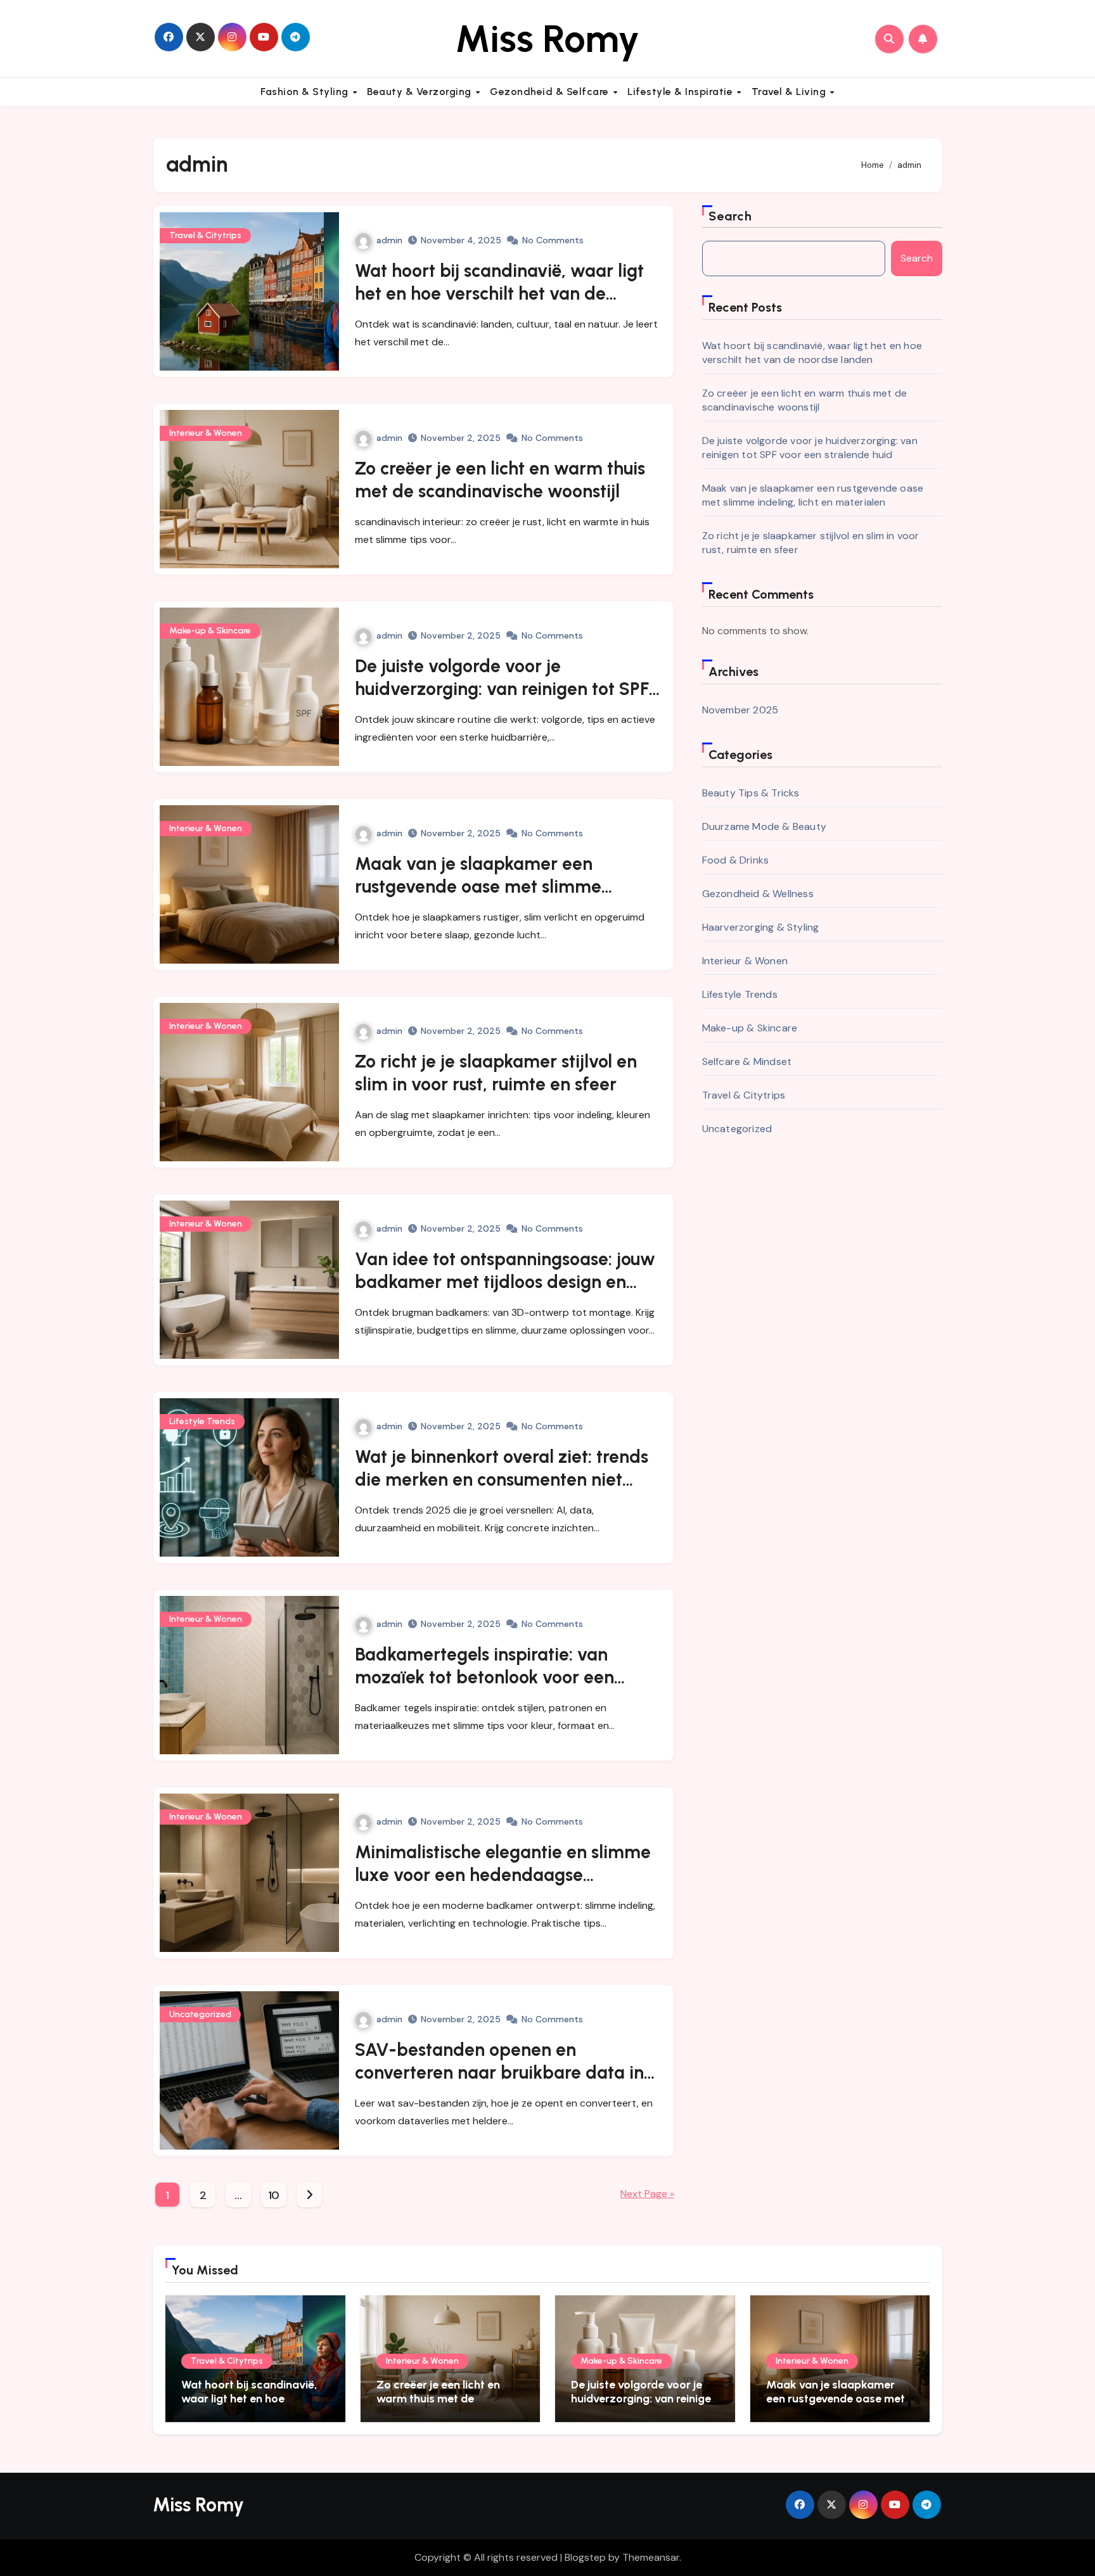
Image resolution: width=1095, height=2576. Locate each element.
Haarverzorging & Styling (761, 927)
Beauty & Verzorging (420, 92)
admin (389, 240)
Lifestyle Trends (202, 1421)
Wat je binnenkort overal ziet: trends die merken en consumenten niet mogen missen (502, 1480)
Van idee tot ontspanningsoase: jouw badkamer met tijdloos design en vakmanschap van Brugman (505, 1282)
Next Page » (647, 2194)
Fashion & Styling (306, 92)
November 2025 (740, 710)
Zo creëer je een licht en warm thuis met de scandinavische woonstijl (805, 400)
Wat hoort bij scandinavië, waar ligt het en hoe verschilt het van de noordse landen (499, 294)
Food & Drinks (736, 860)
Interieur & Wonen (206, 433)
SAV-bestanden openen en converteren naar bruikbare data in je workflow (499, 2073)
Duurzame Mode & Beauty (764, 826)
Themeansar (651, 2557)
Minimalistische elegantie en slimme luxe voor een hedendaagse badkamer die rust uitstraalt (503, 1875)
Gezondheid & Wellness (758, 894)
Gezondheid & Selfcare (551, 92)
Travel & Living (790, 92)
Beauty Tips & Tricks (751, 793)
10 (274, 2195)
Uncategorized (200, 2014)
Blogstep (585, 2557)
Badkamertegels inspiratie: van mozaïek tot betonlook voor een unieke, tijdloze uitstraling (484, 1677)
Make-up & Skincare (210, 631)
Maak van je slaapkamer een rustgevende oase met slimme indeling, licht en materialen (478, 887)
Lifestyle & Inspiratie (682, 92)
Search (731, 216)
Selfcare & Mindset (747, 1062)
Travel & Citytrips (205, 235)
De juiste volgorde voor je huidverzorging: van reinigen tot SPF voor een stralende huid (502, 689)
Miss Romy (547, 39)
